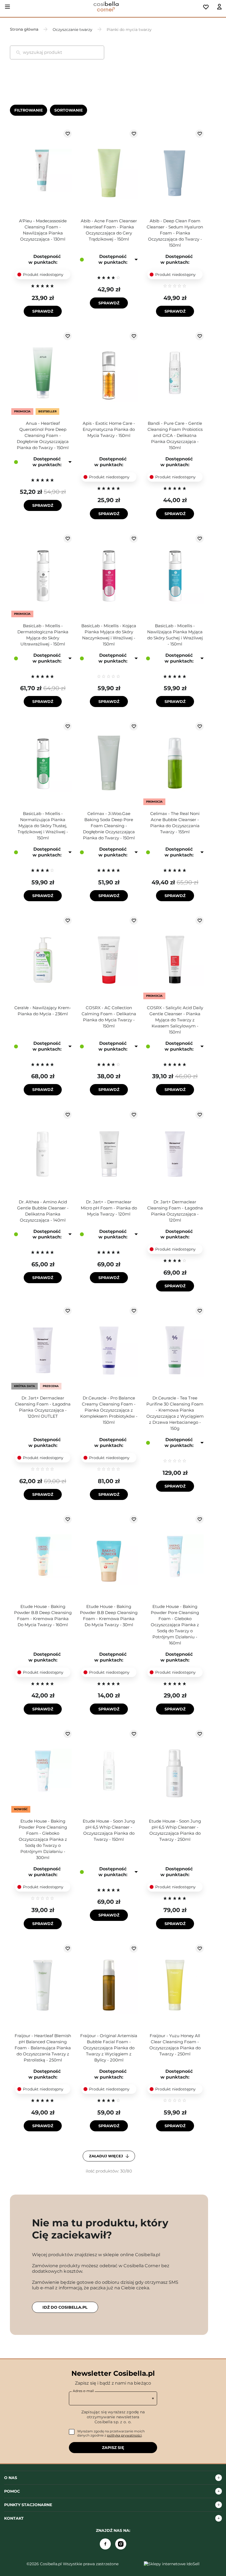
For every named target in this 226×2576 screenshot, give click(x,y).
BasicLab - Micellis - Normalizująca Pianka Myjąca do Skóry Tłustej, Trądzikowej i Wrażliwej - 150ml (43, 826)
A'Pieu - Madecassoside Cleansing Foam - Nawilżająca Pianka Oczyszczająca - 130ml (43, 230)
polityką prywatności (124, 2435)
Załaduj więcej (107, 2156)
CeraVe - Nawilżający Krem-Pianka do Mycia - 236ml (43, 1011)
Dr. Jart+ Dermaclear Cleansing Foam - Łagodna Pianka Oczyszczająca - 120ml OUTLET (43, 1407)
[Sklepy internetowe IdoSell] (172, 2564)
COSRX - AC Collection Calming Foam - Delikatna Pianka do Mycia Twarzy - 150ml (109, 1017)
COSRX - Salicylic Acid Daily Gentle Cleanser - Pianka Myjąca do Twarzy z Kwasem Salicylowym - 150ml (175, 1020)
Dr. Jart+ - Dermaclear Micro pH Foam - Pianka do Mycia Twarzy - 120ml (109, 1208)
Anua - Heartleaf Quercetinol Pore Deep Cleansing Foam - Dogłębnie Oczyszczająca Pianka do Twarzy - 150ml (43, 435)
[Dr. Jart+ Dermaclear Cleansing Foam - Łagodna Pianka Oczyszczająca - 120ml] (175, 1152)
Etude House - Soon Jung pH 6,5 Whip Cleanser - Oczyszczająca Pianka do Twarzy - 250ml (175, 1830)
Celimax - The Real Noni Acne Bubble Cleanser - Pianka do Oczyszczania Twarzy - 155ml (175, 823)
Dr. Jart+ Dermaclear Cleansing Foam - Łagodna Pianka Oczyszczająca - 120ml (175, 1211)
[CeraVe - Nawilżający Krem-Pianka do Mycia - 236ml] (43, 958)
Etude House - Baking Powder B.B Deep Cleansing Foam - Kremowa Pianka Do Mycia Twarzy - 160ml (43, 1616)
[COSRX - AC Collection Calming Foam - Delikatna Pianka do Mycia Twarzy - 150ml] (109, 958)
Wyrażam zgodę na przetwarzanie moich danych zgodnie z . (111, 2433)
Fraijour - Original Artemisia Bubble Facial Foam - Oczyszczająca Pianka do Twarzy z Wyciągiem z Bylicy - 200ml (109, 2048)
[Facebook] (105, 2544)
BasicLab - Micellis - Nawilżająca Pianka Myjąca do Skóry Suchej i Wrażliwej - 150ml (175, 635)
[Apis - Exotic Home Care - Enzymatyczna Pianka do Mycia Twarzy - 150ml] (109, 373)
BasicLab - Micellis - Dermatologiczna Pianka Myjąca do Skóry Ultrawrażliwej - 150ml (43, 635)
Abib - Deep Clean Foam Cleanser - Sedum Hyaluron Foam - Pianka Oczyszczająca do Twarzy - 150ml (175, 233)
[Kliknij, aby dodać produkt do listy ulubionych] (68, 134)
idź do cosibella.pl (65, 2307)
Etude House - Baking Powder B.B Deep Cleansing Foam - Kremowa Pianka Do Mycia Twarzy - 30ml (109, 1616)
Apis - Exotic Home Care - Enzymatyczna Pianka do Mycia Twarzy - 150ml (109, 429)
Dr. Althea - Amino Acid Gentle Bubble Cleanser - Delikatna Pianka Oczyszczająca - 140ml (43, 1211)
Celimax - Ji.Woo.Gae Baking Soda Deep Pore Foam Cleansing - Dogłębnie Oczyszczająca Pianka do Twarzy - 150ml (109, 826)
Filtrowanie (29, 110)
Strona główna (24, 29)
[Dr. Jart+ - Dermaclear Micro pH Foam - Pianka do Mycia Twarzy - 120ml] (109, 1152)
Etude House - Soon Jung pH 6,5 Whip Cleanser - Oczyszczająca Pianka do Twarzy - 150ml (109, 1830)
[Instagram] (121, 2544)
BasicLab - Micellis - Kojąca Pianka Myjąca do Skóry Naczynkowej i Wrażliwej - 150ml (109, 635)
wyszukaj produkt (43, 52)
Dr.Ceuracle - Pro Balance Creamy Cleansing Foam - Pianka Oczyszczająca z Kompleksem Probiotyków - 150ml (109, 1410)
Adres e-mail (83, 2391)
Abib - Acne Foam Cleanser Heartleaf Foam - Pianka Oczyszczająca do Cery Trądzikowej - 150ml (109, 230)
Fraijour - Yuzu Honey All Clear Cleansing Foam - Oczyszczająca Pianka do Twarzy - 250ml (175, 2045)
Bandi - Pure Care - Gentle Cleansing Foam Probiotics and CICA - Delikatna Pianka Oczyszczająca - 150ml (175, 435)
